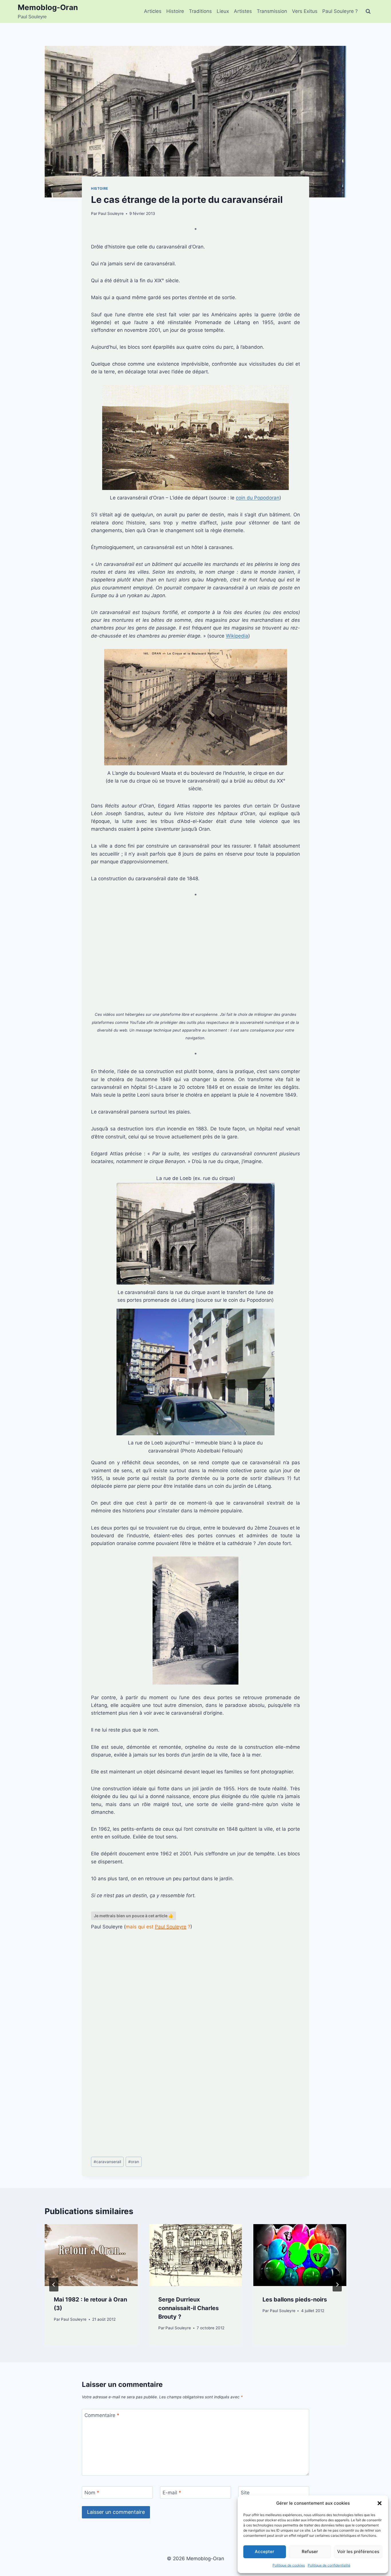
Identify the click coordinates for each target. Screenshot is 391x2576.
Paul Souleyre (111, 213)
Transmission (272, 11)
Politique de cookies (289, 2565)
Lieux (223, 11)
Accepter (264, 2552)
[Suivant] (337, 2285)
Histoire (175, 11)
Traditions (200, 11)
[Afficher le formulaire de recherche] (368, 11)
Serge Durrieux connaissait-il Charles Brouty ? (188, 2308)
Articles (153, 11)
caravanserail (107, 2162)
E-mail (172, 2493)
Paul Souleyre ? (340, 11)
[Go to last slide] (54, 2285)
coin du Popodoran (258, 498)
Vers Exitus (305, 11)
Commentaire (102, 2415)
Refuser (310, 2552)
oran (134, 2162)
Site (245, 2493)
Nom (92, 2493)
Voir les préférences (358, 2552)
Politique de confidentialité (329, 2565)
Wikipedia (237, 636)
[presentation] (91, 2255)
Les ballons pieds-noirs (295, 2299)
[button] (380, 2503)
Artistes (243, 11)
